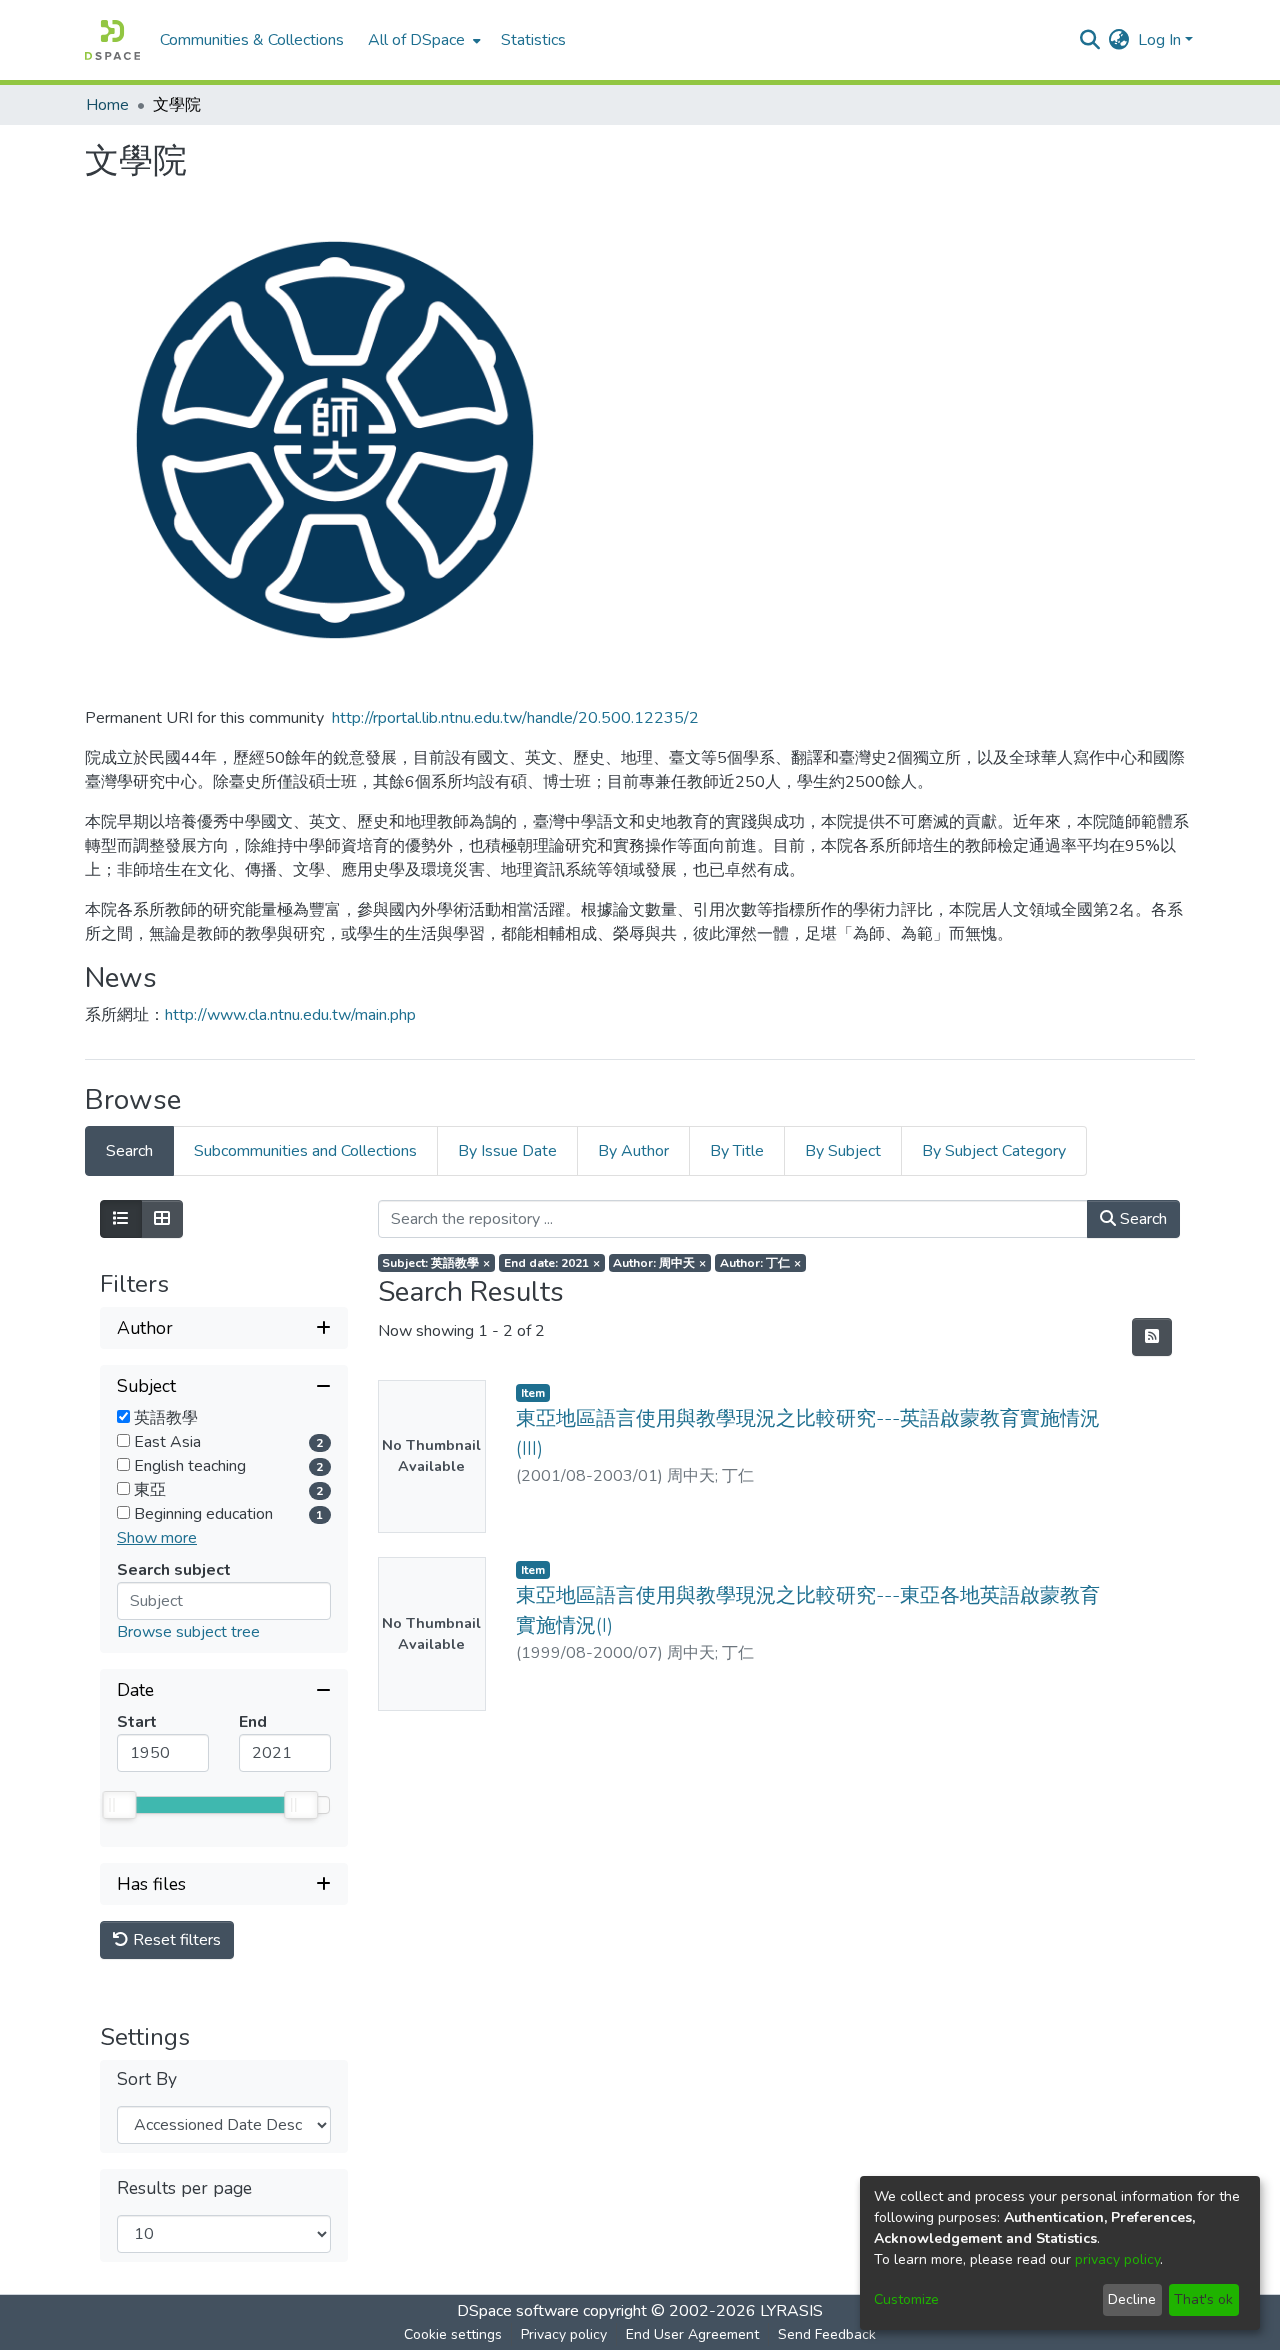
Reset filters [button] (175, 1940)
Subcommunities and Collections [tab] (305, 1151)
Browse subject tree (188, 1632)
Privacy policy (564, 2334)
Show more (157, 1538)
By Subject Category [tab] (994, 1151)
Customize (906, 2299)
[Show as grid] (162, 1219)
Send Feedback (827, 2334)
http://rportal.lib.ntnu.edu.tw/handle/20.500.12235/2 (515, 718)
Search (1141, 1219)
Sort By (147, 2079)
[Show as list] (121, 1219)
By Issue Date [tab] (507, 1151)
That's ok (1203, 2299)
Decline (1132, 2299)
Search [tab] (129, 1151)
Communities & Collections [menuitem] (252, 40)
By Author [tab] (633, 1151)
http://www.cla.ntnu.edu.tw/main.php (290, 1015)
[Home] (112, 40)
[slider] (119, 1805)
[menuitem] (422, 40)
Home (107, 105)
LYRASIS (791, 2311)
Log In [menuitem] (1159, 40)
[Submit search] (1090, 40)
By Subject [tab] (843, 1151)
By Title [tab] (737, 1151)
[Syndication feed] (1152, 1337)
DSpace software (518, 2311)
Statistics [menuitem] (533, 40)
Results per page (184, 2188)
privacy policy (1117, 2259)
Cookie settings (453, 2334)
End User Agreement (692, 2334)
